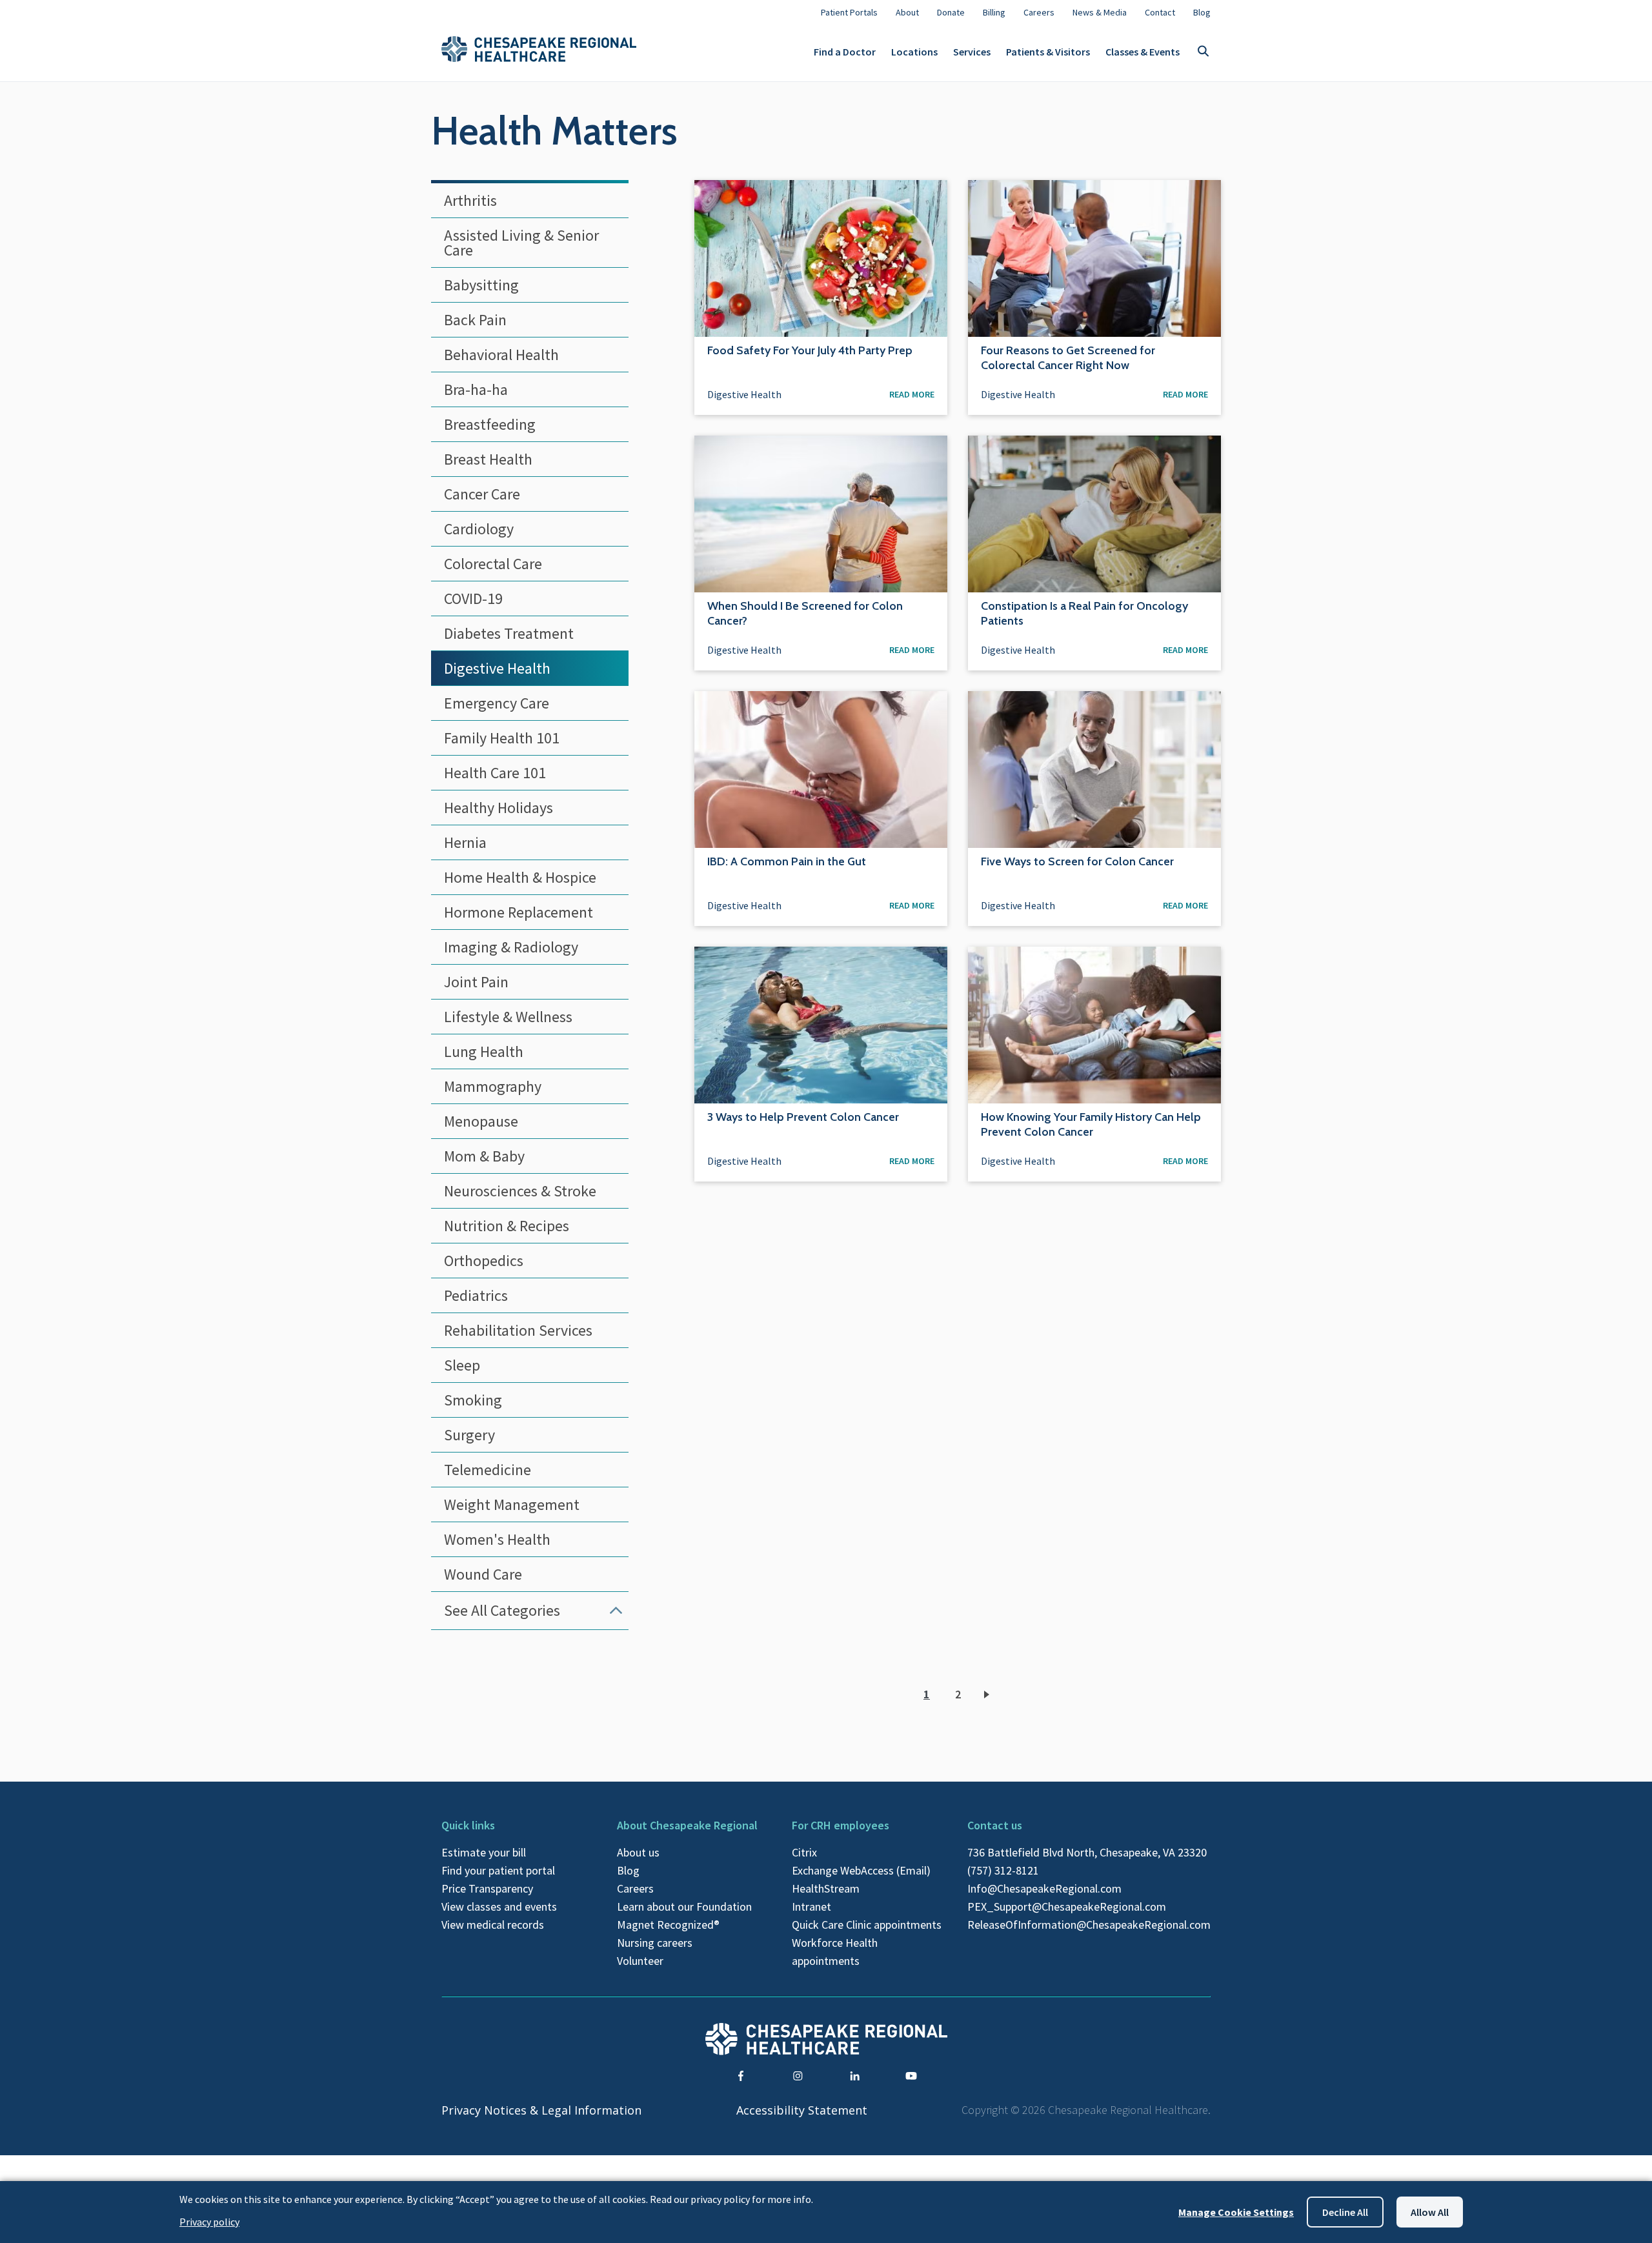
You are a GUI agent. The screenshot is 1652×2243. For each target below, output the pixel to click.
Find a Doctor (845, 52)
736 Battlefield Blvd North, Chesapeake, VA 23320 (1087, 1852)
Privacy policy (209, 2222)
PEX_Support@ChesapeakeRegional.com (1067, 1906)
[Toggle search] (1203, 52)
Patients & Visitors (1048, 52)
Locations (914, 52)
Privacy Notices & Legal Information (541, 2110)
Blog (628, 1870)
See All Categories (502, 1610)
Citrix (804, 1852)
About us (638, 1852)
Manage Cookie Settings (1236, 2212)
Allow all (1430, 2212)
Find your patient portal (498, 1870)
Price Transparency (487, 1888)
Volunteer (640, 1961)
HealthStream (826, 1888)
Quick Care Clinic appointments (867, 1925)
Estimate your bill (484, 1852)
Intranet (811, 1906)
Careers (635, 1888)
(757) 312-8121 (1003, 1870)
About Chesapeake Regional (687, 1825)
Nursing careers (655, 1943)
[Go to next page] (989, 1695)
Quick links (468, 1825)
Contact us (995, 1825)
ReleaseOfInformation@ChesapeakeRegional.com (1089, 1925)
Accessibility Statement (802, 2110)
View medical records (493, 1925)
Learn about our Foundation (684, 1906)
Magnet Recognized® (668, 1925)
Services (972, 52)
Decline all (1345, 2212)
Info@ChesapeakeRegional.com (1044, 1888)
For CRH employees (841, 1825)
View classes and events (499, 1906)
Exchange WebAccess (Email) (861, 1870)
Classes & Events (1143, 52)
